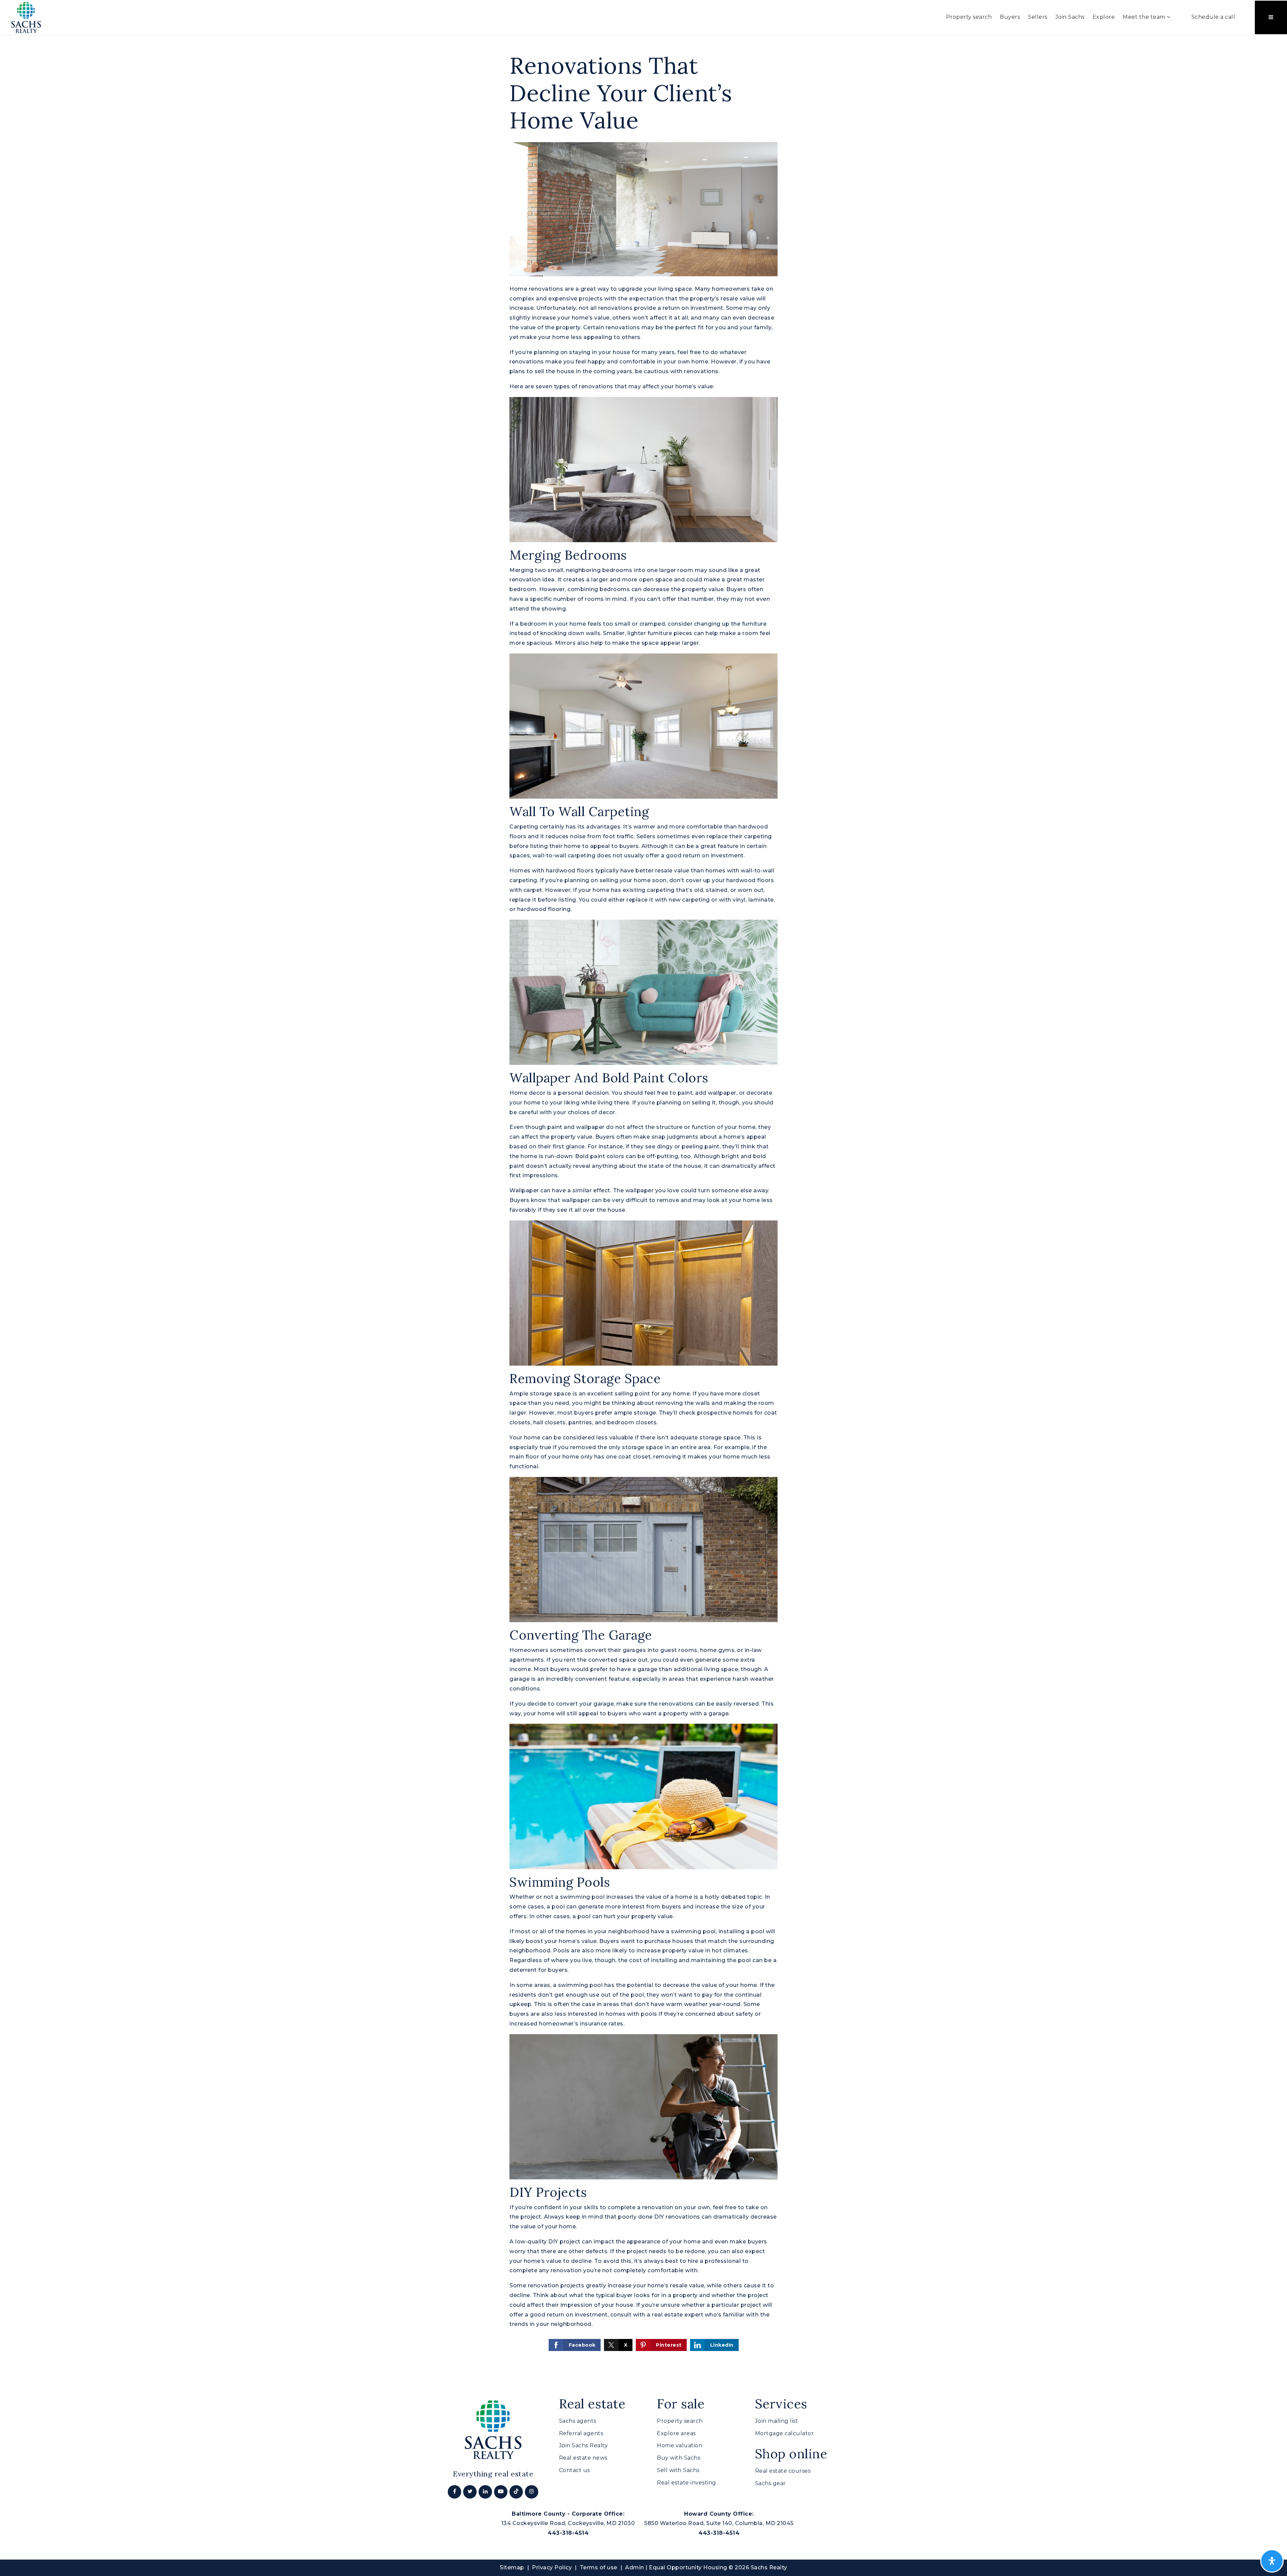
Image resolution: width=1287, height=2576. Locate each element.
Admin (635, 2567)
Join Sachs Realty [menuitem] (584, 2445)
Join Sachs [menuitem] (1070, 17)
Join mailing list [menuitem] (777, 2421)
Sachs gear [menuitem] (771, 2483)
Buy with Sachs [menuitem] (679, 2458)
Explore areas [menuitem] (676, 2433)
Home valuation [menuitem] (680, 2445)
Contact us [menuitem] (574, 2470)
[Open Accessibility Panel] (1272, 2561)
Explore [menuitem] (1104, 17)
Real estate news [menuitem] (583, 2458)
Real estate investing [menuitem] (687, 2483)
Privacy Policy (552, 2567)
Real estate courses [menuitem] (783, 2471)
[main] (643, 1202)
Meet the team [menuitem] (1145, 17)
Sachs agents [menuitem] (578, 2421)
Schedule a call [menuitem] (1213, 17)
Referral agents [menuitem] (581, 2433)
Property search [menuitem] (969, 17)
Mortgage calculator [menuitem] (785, 2433)
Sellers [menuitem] (1038, 17)
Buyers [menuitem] (1010, 17)
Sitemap (512, 2567)
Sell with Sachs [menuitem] (678, 2470)
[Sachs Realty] (26, 17)
